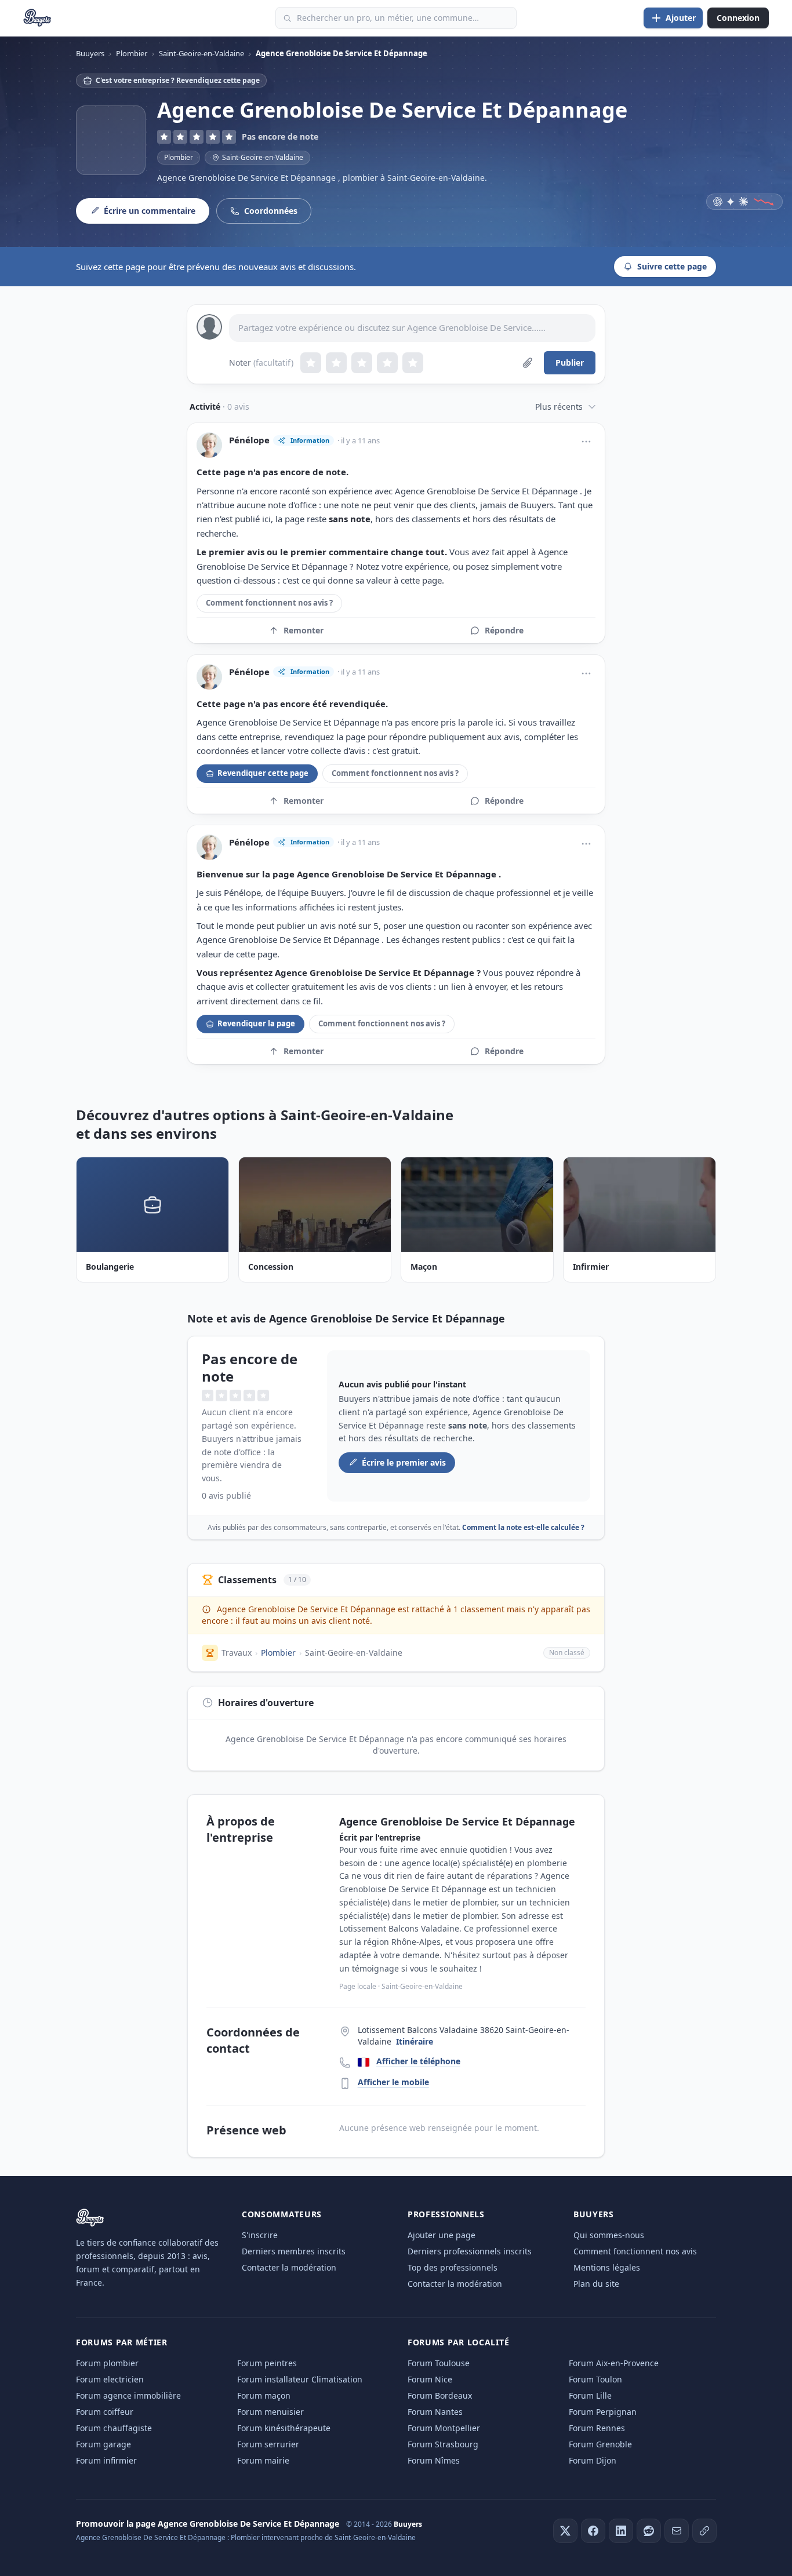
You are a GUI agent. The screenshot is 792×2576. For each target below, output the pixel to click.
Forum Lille (590, 2395)
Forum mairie (263, 2460)
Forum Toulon (595, 2379)
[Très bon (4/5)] (387, 363)
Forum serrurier (268, 2444)
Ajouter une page (442, 2235)
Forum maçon (264, 2395)
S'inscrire (260, 2235)
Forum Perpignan (603, 2412)
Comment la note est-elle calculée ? (523, 1527)
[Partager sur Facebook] (593, 2531)
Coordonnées (271, 211)
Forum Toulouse (439, 2363)
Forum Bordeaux (440, 2395)
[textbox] (412, 328)
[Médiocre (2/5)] (336, 363)
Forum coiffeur (105, 2412)
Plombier (179, 157)
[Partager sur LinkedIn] (621, 2531)
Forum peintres (267, 2363)
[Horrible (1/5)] (311, 363)
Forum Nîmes (434, 2460)
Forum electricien (110, 2379)
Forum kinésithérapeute (284, 2428)
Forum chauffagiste (114, 2428)
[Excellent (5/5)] (413, 363)
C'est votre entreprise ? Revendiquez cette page (178, 80)
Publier (570, 362)
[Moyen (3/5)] (362, 363)
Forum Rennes (597, 2428)
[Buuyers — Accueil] (37, 18)
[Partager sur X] (565, 2531)
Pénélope (249, 440)
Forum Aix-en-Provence (614, 2363)
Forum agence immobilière (128, 2395)
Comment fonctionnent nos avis (635, 2251)
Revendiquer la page (256, 1023)
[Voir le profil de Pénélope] (209, 445)
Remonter (304, 630)
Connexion (738, 18)
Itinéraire (415, 2041)
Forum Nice (430, 2379)
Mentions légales (607, 2267)
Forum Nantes (435, 2412)
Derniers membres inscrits (294, 2251)
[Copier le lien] (704, 2531)
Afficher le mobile (393, 2082)
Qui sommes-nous (609, 2235)
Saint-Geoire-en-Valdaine (354, 1653)
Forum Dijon (593, 2460)
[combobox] (396, 18)
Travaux (237, 1653)
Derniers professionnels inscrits (470, 2251)
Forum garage (103, 2444)
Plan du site (596, 2284)
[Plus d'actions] (586, 442)
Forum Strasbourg (443, 2444)
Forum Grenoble (600, 2444)
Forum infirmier (106, 2460)
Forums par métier (122, 2342)
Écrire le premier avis (404, 1462)
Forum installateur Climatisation (300, 2379)
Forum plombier (107, 2363)
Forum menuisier (270, 2412)
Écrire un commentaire (150, 211)
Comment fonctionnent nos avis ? (269, 603)
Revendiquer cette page (263, 773)
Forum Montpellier (444, 2428)
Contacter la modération (289, 2267)
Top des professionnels (453, 2267)
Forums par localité (458, 2342)
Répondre (504, 630)
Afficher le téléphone (418, 2061)
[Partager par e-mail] (677, 2531)
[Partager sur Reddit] (649, 2531)
